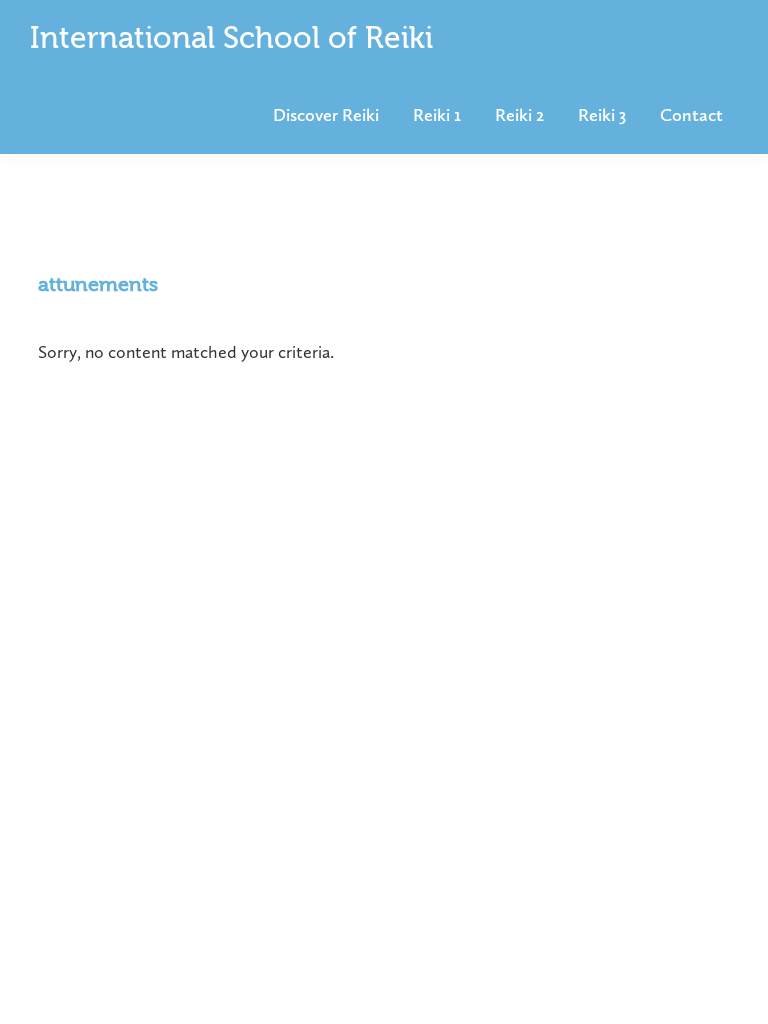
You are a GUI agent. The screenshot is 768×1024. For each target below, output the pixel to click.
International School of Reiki (231, 40)
